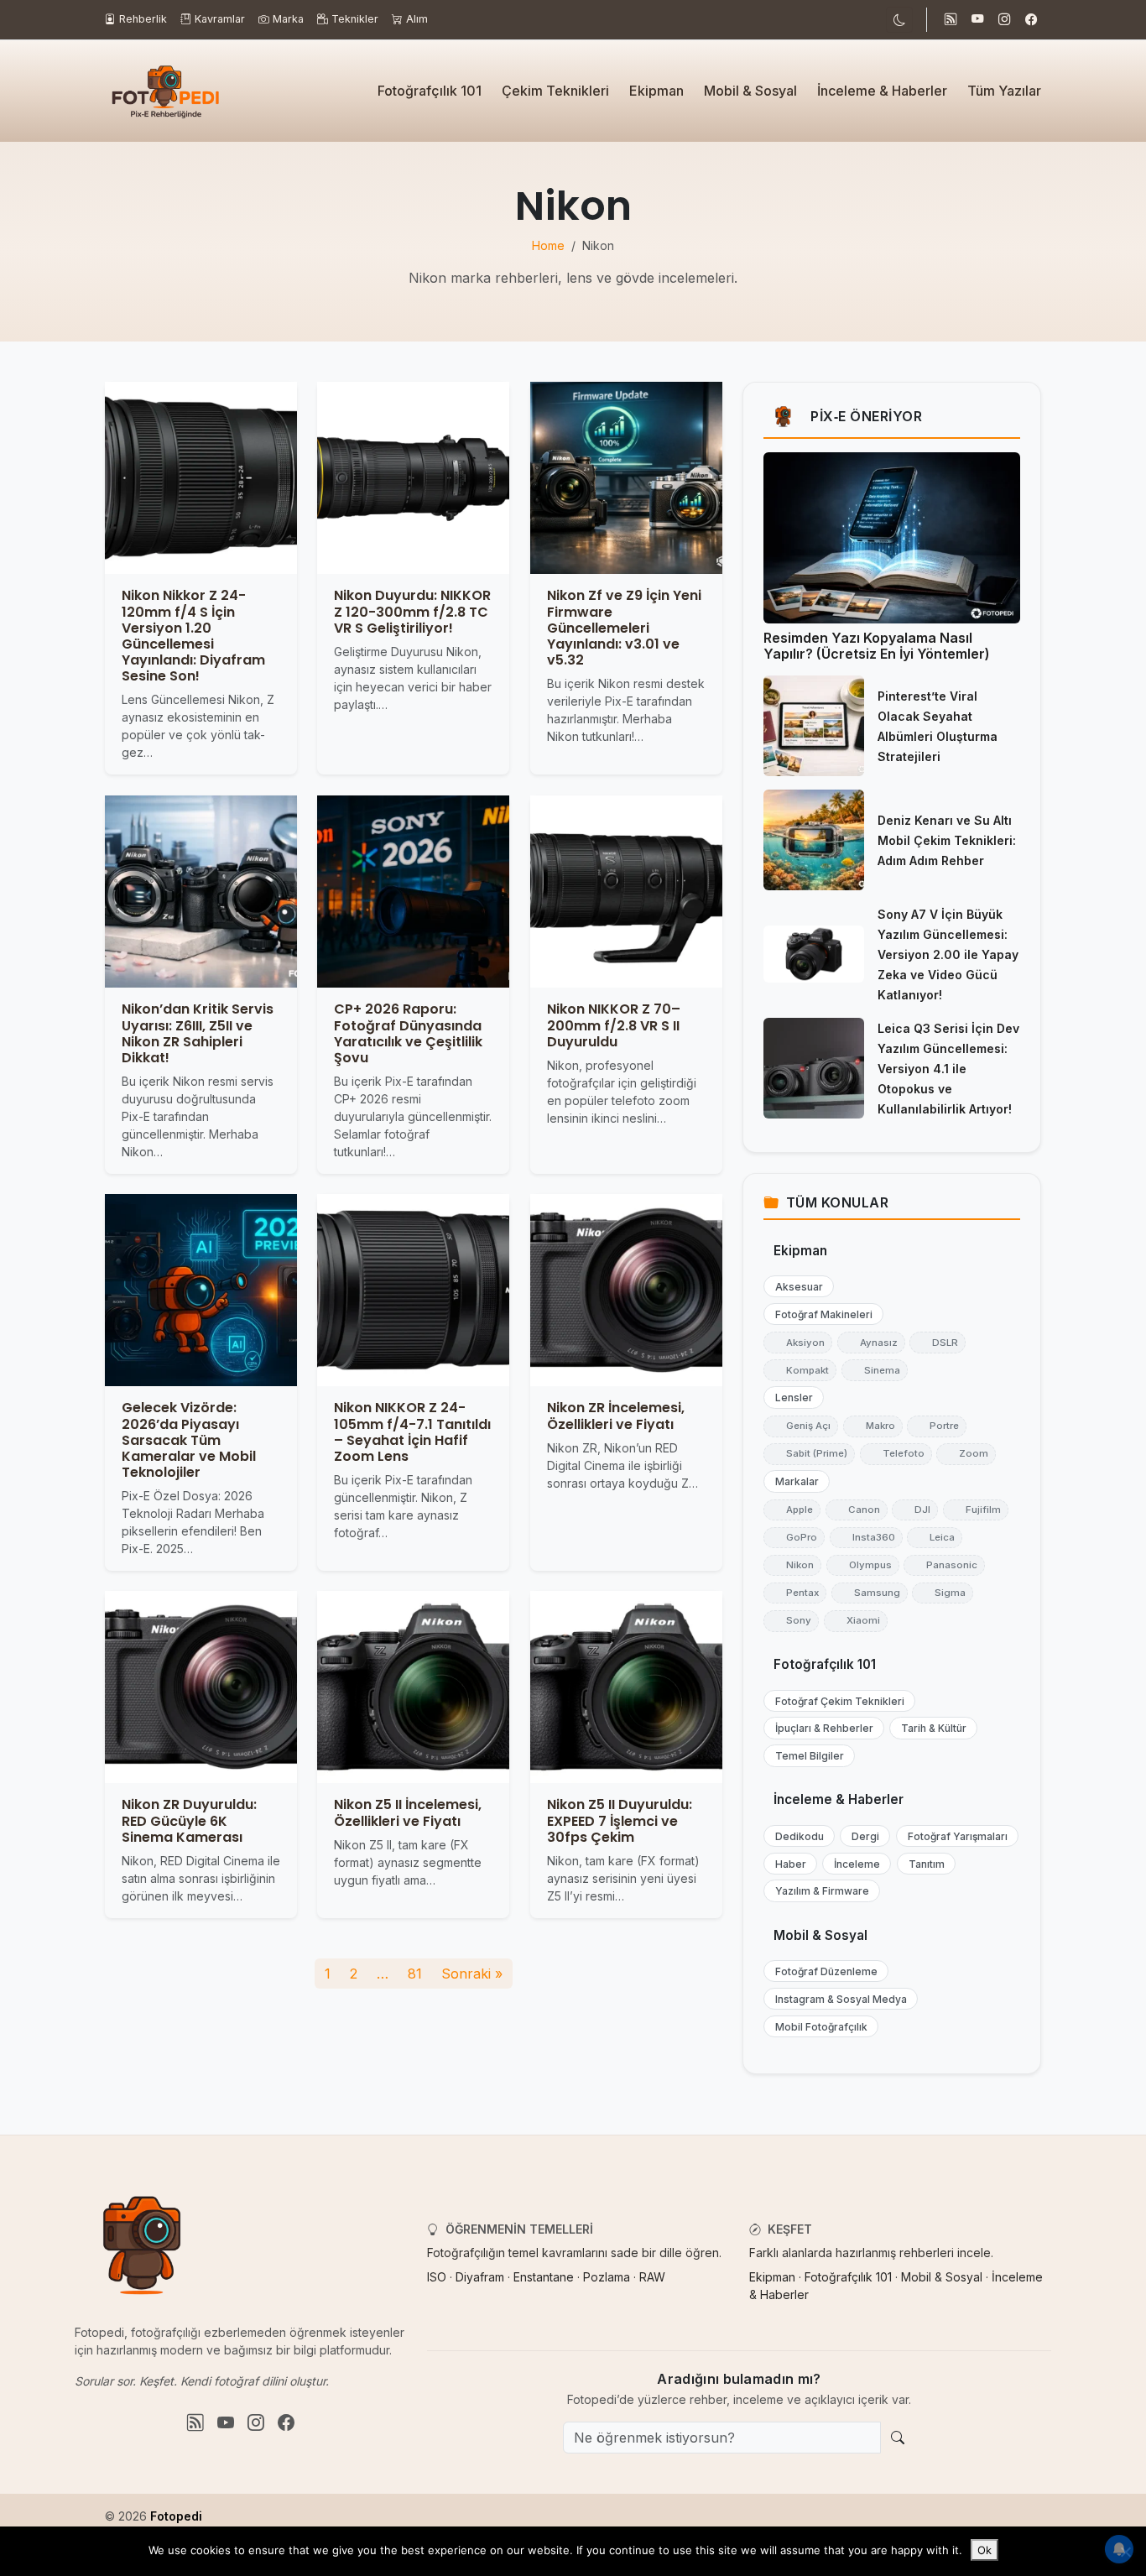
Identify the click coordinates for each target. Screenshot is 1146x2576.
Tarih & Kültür (930, 1728)
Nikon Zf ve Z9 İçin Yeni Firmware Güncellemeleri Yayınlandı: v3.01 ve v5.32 (624, 628)
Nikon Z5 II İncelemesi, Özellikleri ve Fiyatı (408, 1813)
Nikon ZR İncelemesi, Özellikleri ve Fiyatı (616, 1416)
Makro (873, 1426)
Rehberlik (143, 19)
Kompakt (800, 1370)
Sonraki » (472, 1974)
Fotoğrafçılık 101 (430, 91)
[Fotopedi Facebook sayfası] (1031, 20)
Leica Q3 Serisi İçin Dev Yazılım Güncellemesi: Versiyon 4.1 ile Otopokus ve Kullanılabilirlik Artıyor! (948, 1069)
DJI (915, 1510)
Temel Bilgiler (806, 1756)
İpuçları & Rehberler (820, 1728)
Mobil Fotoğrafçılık (818, 2027)
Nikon (792, 1565)
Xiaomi (856, 1620)
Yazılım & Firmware (818, 1891)
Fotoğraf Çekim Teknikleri (836, 1701)
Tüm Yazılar (1004, 91)
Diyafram (480, 2277)
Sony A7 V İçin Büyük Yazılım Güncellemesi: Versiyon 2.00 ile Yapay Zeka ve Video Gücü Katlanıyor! (948, 954)
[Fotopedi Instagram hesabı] (1004, 20)
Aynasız (871, 1343)
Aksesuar (795, 1287)
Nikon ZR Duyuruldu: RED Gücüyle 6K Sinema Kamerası (189, 1821)
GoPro (794, 1537)
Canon (857, 1510)
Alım (417, 19)
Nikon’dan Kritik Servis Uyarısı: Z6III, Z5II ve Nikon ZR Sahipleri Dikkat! (198, 1033)
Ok (985, 2550)
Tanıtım (923, 1864)
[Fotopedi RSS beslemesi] (951, 20)
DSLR (938, 1343)
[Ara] (898, 2438)
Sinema (875, 1370)
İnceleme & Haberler (882, 91)
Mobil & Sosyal (750, 91)
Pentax (795, 1593)
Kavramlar (220, 19)
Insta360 (866, 1537)
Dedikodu (796, 1836)
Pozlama (607, 2277)
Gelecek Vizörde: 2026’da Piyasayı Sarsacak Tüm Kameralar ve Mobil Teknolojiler (189, 1440)
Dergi (862, 1836)
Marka (288, 19)
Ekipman (656, 91)
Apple (792, 1510)
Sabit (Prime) (809, 1453)
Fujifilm (976, 1510)
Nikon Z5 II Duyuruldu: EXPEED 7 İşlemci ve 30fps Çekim (620, 1821)
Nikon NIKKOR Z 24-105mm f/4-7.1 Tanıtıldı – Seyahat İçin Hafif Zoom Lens (412, 1432)
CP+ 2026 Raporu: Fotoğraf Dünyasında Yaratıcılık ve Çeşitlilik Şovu (408, 1033)
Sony (791, 1620)
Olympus (863, 1565)
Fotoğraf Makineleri (820, 1314)
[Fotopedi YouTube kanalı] (977, 20)
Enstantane (544, 2277)
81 (415, 1974)
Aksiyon (798, 1343)
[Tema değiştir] (899, 20)
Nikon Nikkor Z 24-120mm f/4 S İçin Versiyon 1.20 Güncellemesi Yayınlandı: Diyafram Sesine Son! (193, 636)
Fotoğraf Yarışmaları (954, 1836)
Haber (787, 1864)
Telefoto (896, 1453)
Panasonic (944, 1565)
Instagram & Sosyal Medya (837, 1999)
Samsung (870, 1593)
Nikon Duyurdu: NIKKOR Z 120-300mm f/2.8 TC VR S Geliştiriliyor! (412, 612)
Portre (937, 1426)
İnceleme (853, 1864)
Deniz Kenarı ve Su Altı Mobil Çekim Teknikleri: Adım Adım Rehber (947, 840)
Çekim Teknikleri (555, 91)
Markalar (793, 1481)
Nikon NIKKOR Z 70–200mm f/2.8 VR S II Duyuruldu (614, 1025)
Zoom (966, 1453)
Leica (935, 1537)
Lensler (790, 1398)
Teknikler (355, 19)
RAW (652, 2277)
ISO (437, 2277)
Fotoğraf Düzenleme (823, 1971)
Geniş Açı (801, 1426)
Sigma (943, 1593)
